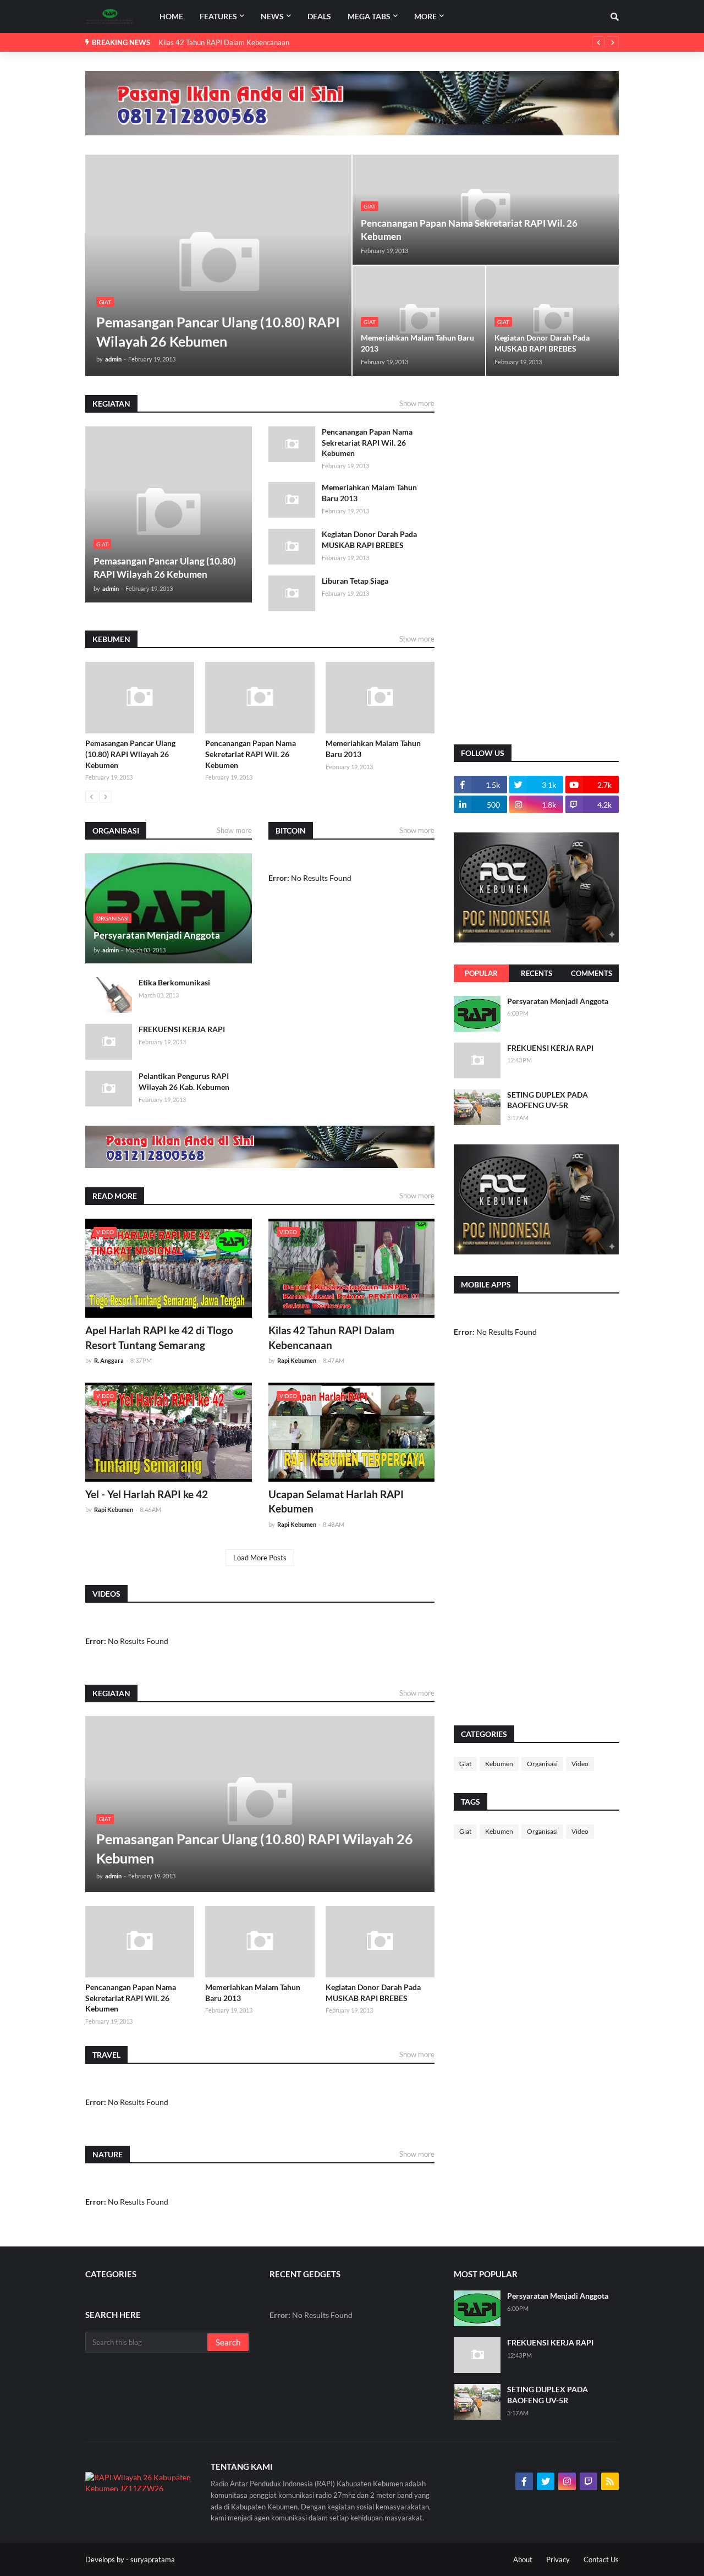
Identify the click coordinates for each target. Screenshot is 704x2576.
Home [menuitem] (171, 16)
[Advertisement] (536, 560)
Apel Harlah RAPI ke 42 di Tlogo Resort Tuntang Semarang (159, 1338)
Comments (592, 973)
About (523, 2559)
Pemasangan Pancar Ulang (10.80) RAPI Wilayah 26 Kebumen (218, 331)
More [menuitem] (425, 16)
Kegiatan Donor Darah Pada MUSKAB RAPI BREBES (542, 343)
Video (580, 1764)
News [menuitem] (272, 16)
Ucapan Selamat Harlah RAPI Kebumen (336, 1501)
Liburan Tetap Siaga (355, 581)
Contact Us (601, 2559)
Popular (481, 973)
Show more (417, 403)
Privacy (558, 2559)
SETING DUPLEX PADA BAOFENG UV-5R (548, 1100)
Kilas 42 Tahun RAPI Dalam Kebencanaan (224, 42)
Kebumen (499, 1764)
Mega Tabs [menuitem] (369, 16)
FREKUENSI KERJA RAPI (182, 1029)
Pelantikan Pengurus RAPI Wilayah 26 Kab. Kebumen (184, 1081)
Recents (537, 973)
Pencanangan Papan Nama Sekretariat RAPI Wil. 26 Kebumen (469, 230)
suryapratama (153, 2559)
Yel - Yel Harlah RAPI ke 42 (147, 1494)
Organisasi (542, 1764)
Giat (465, 1764)
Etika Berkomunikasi (174, 982)
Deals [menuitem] (319, 16)
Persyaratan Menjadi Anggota (157, 935)
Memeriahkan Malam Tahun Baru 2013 (417, 343)
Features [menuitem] (218, 16)
